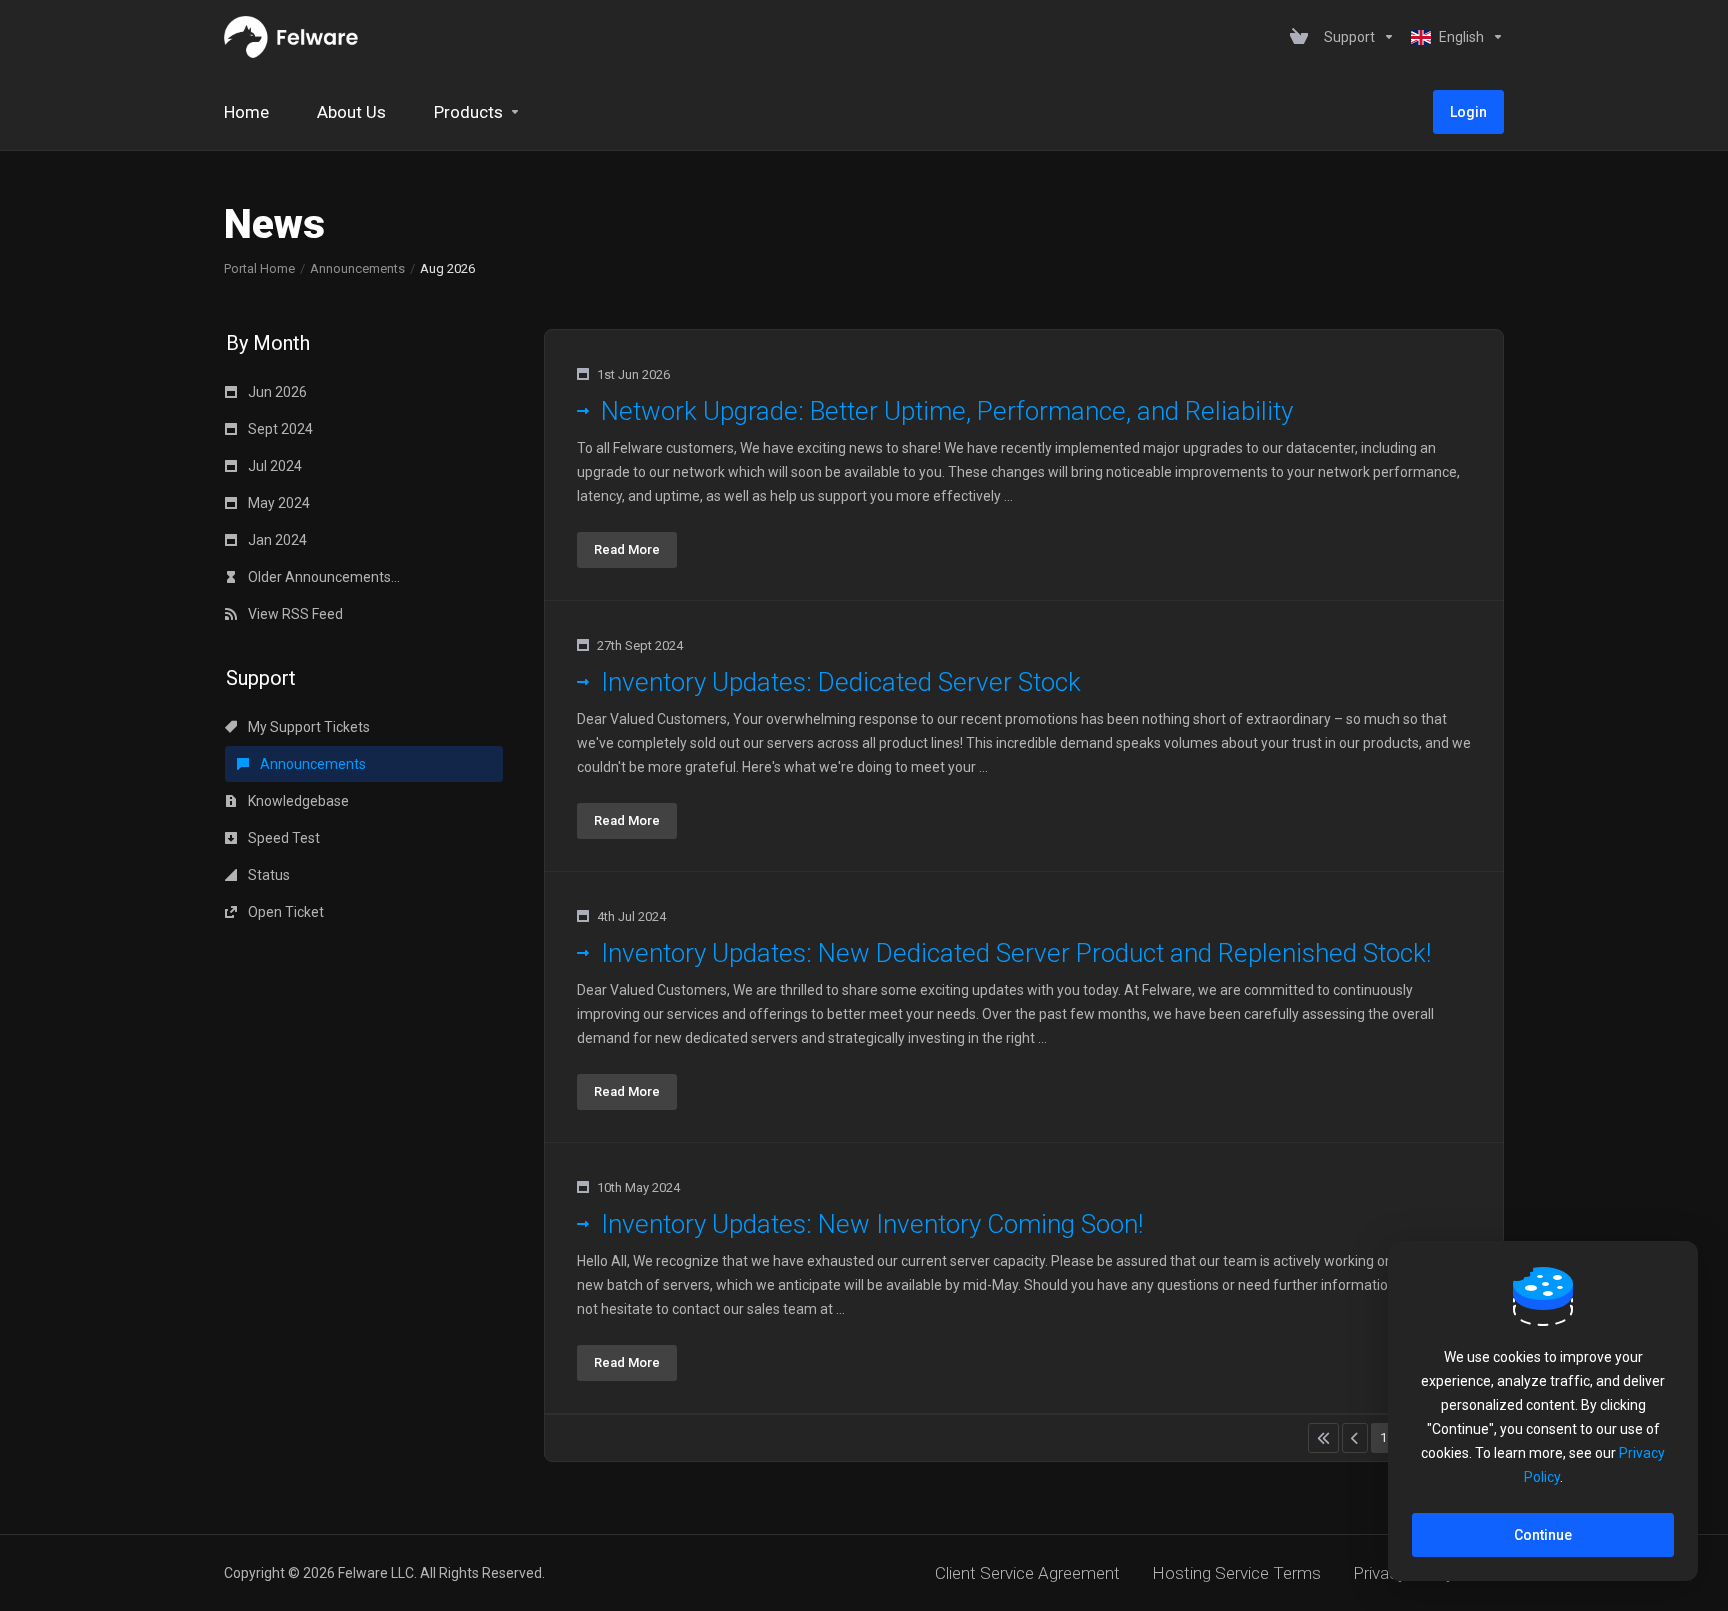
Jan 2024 (276, 540)
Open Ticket (284, 912)
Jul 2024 (273, 466)
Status (267, 875)
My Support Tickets (307, 727)
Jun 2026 (276, 392)
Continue (1543, 1535)
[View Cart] (1299, 37)
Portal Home (259, 268)
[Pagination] (1323, 1438)
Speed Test (282, 838)
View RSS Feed (294, 614)
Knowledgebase (297, 801)
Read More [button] (627, 549)
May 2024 (277, 503)
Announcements (357, 268)
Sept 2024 (279, 429)
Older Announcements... (322, 577)
